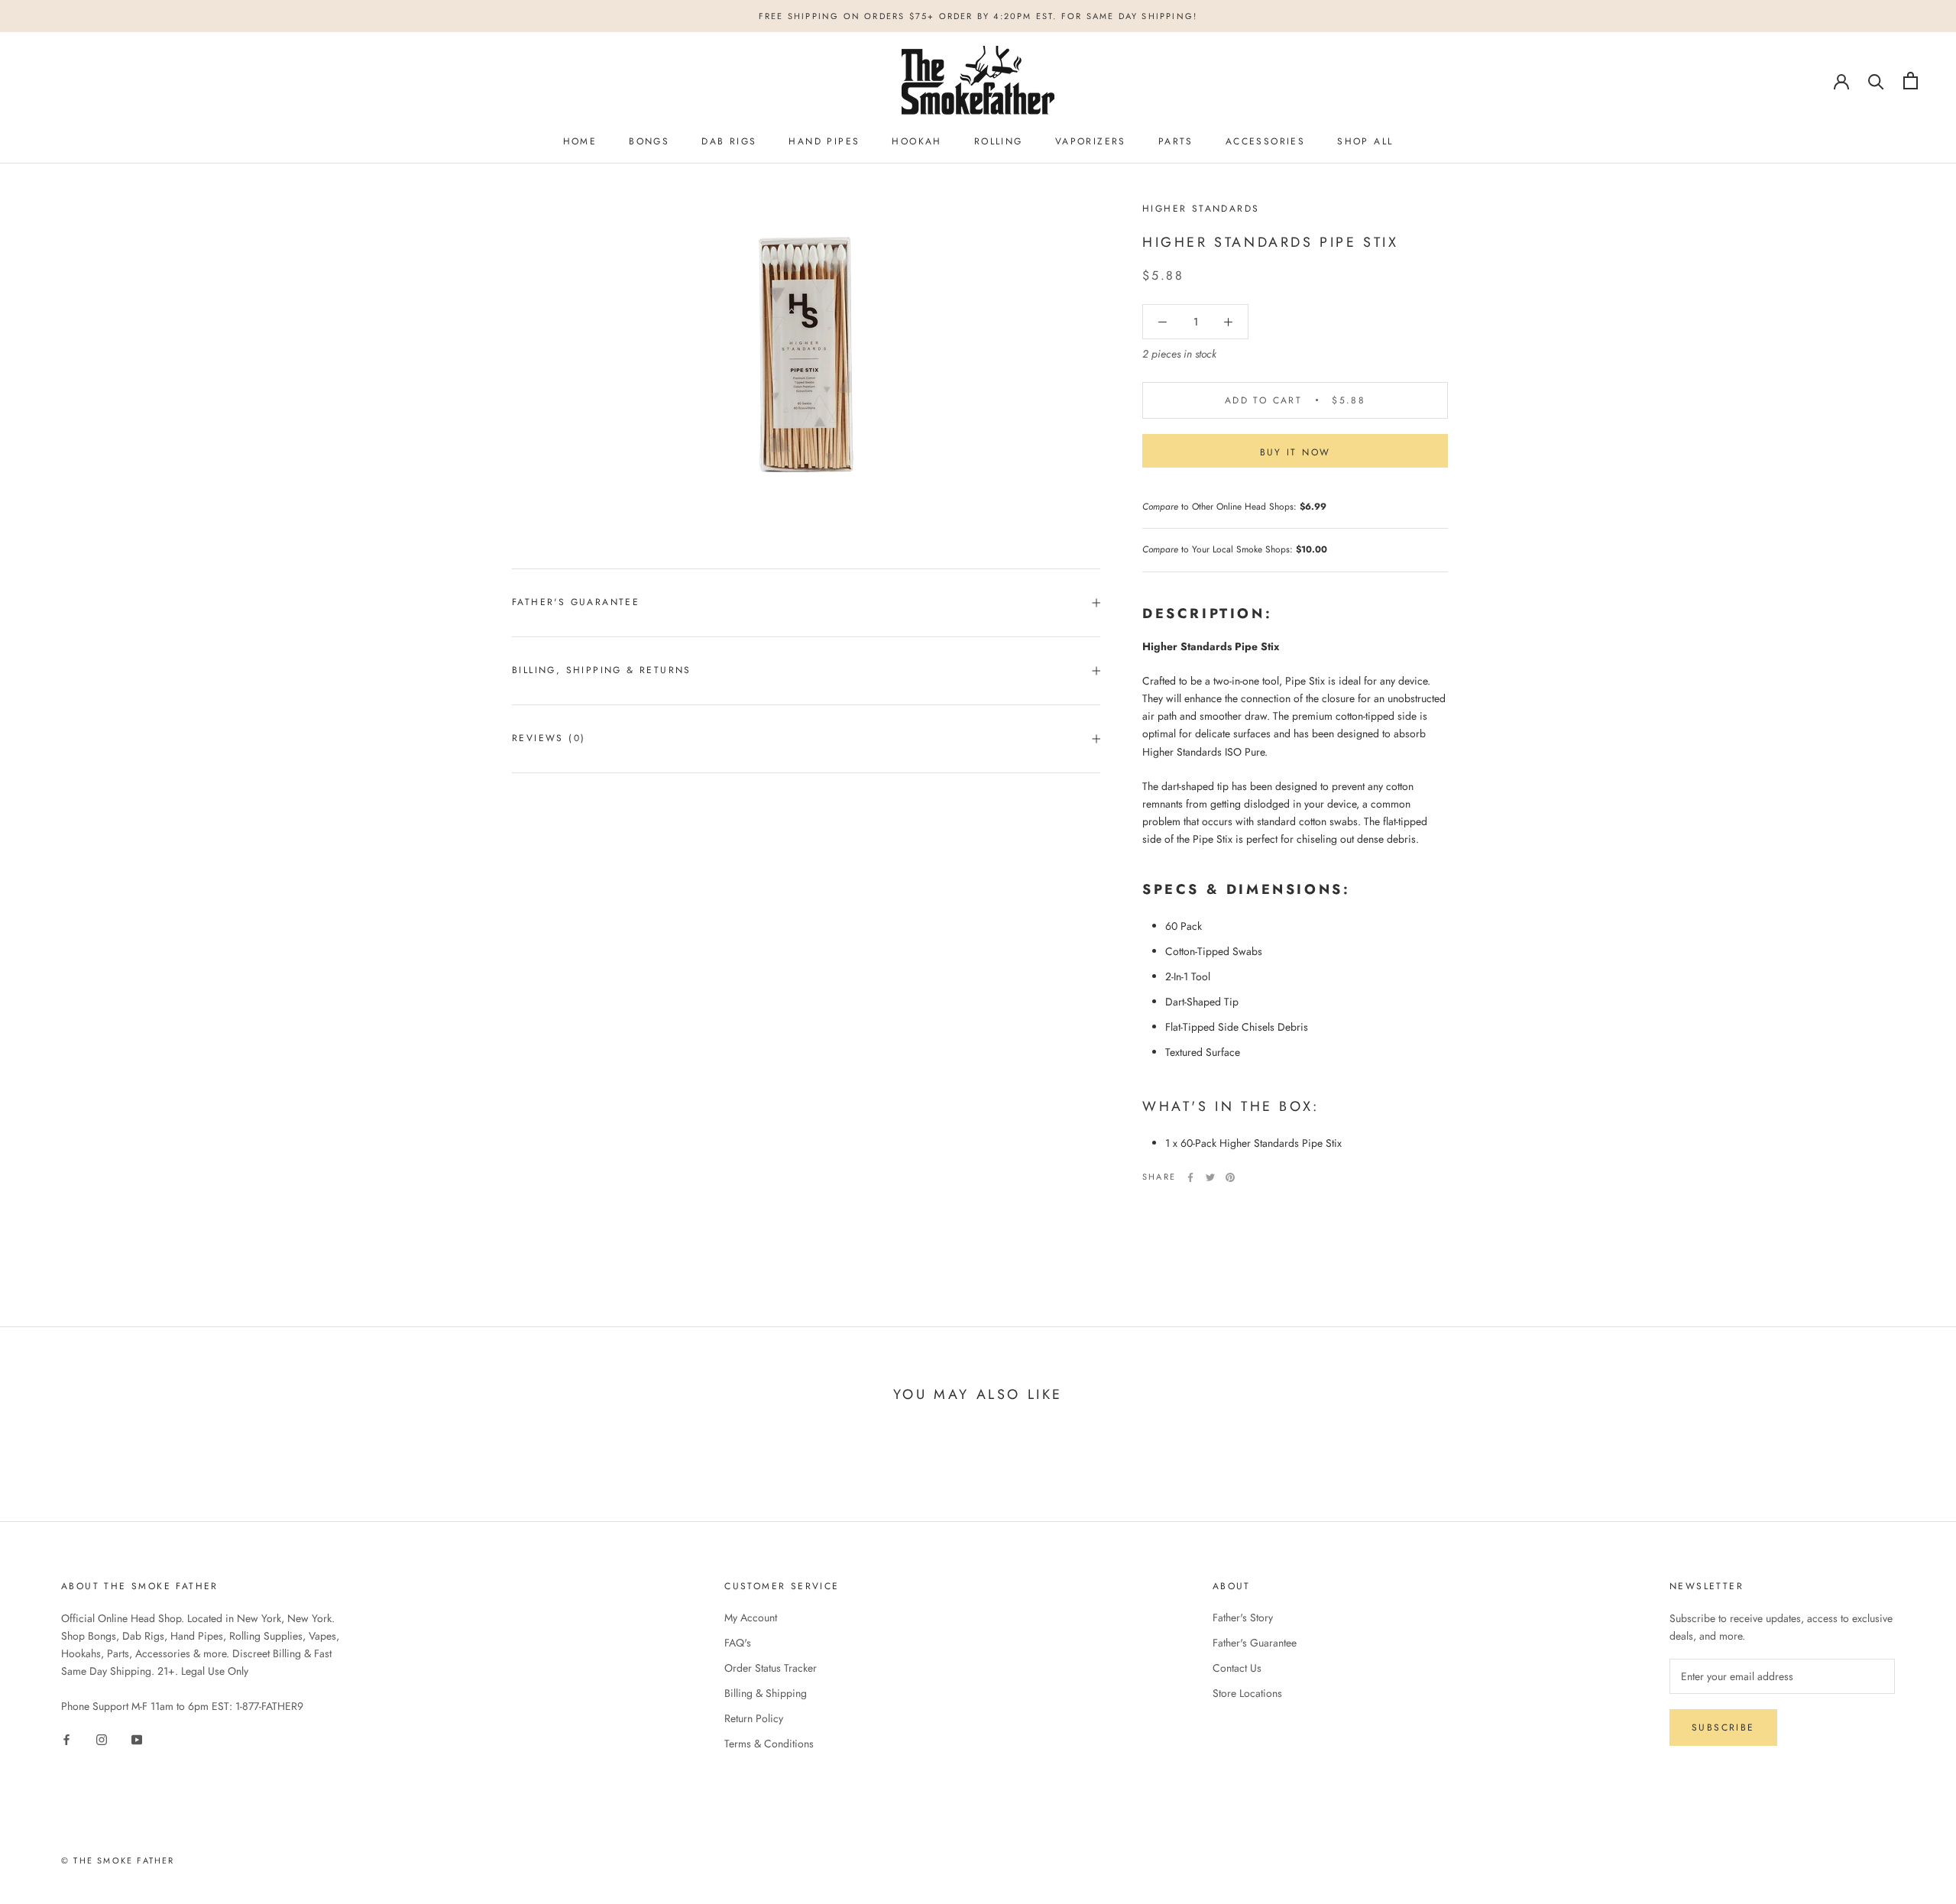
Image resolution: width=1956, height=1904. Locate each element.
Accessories (1265, 141)
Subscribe (1723, 1728)
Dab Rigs (729, 141)
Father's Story (1243, 1617)
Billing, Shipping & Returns (602, 670)
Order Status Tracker (771, 1668)
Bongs (649, 141)
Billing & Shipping (766, 1693)
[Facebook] (1190, 1177)
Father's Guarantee (576, 602)
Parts (1176, 141)
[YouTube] (137, 1739)
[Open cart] (1911, 81)
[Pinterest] (1230, 1177)
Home (580, 141)
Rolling (999, 141)
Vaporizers (1091, 141)
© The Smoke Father (118, 1860)
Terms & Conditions (769, 1744)
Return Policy (754, 1718)
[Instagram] (102, 1739)
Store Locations (1247, 1693)
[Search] (1876, 81)
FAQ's (738, 1643)
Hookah (916, 141)
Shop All (1365, 141)
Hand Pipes (824, 141)
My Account (751, 1617)
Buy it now (1295, 452)
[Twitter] (1210, 1177)
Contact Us (1237, 1668)
